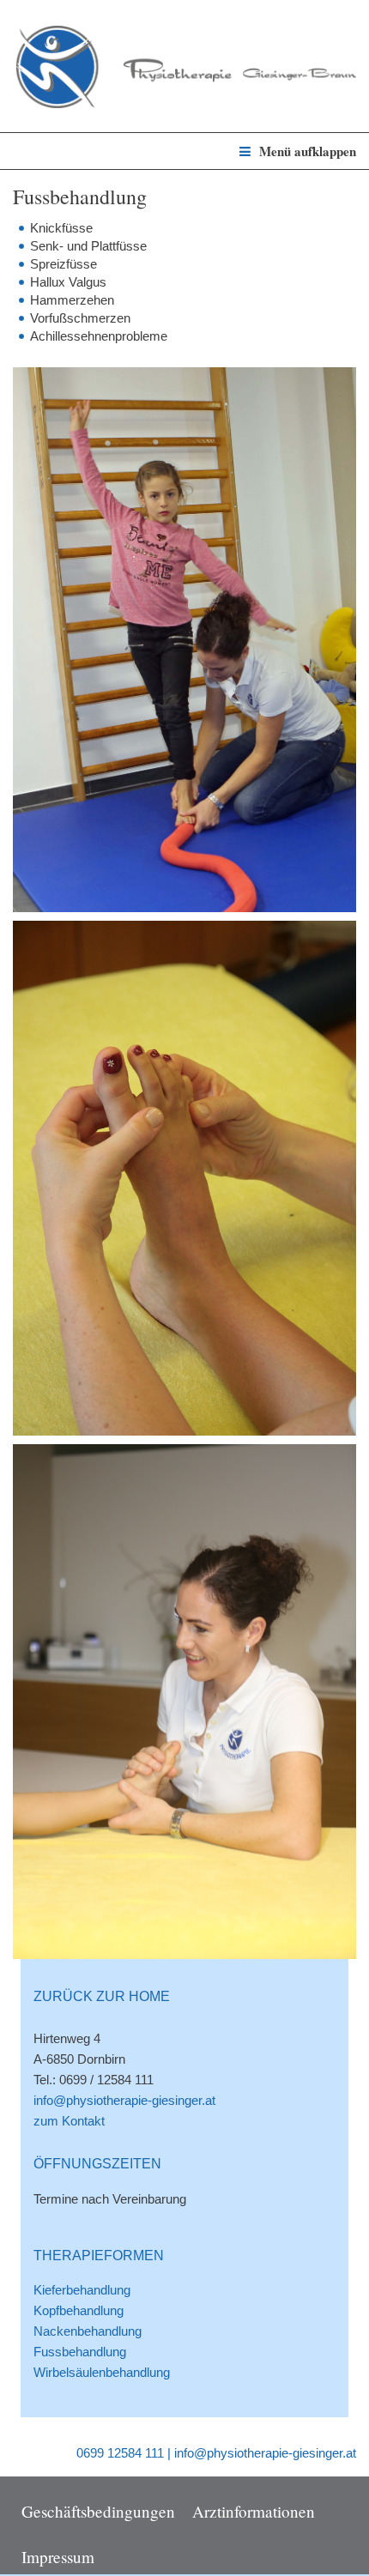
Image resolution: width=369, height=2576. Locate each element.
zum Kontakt (69, 2121)
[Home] (184, 59)
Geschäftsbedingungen (98, 2510)
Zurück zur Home (102, 1996)
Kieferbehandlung (82, 2290)
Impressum (58, 2556)
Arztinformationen (254, 2510)
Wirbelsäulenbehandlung (102, 2372)
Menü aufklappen (308, 151)
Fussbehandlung (80, 2352)
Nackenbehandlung (88, 2331)
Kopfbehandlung (79, 2310)
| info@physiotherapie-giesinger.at (262, 2453)
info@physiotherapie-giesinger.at (124, 2100)
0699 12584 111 (120, 2453)
